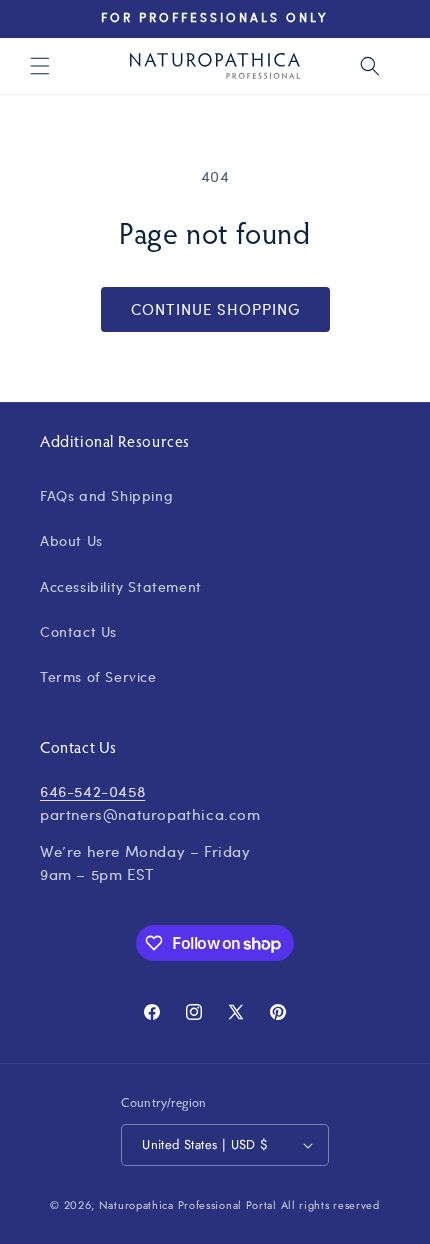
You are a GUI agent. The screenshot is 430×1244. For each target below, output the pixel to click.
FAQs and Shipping (106, 495)
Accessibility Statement (121, 586)
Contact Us (78, 631)
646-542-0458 (92, 791)
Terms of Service (98, 676)
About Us (71, 540)
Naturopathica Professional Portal (188, 1205)
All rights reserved (330, 1205)
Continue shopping (215, 309)
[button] (40, 66)
